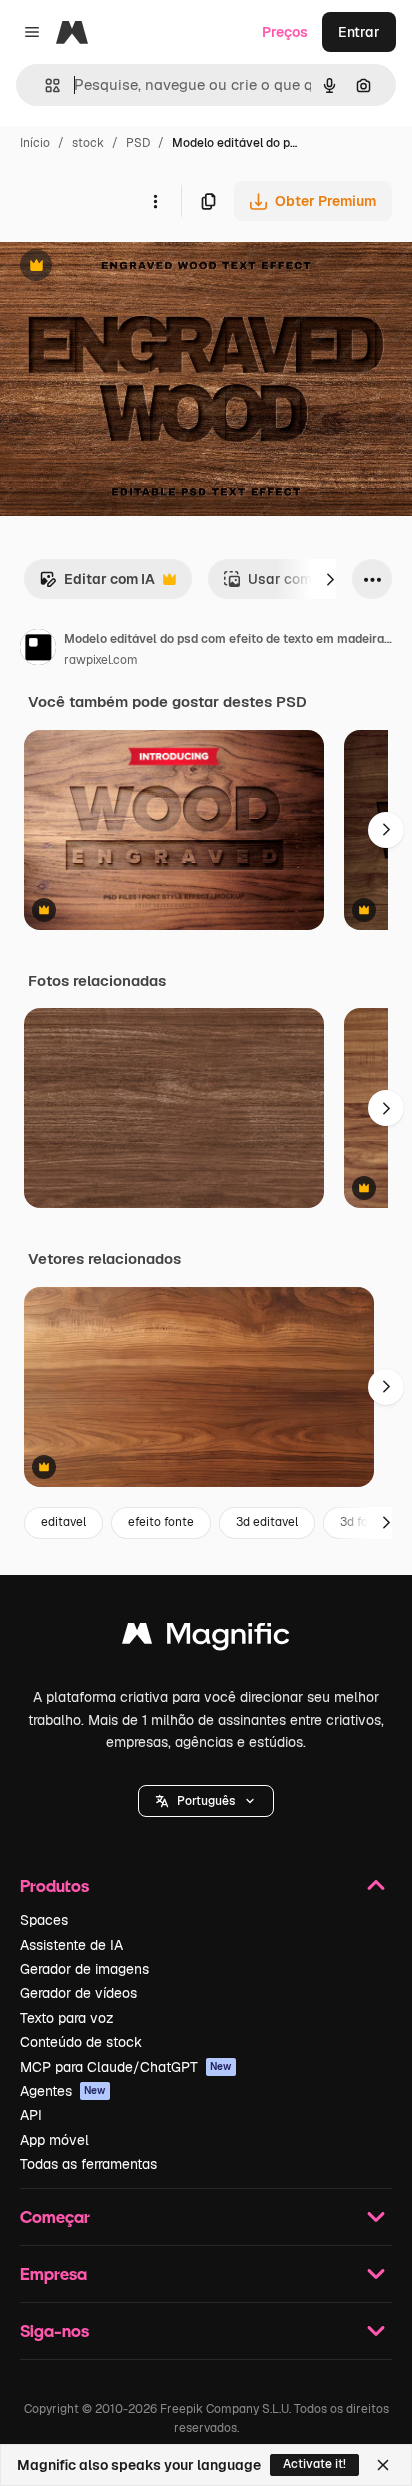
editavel (63, 1522)
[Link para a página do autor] (38, 650)
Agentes (63, 2091)
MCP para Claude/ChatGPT (126, 2067)
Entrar (359, 32)
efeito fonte (161, 1522)
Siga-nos (54, 2330)
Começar (55, 2216)
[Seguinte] (330, 579)
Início (35, 143)
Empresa (53, 2273)
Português (206, 1801)
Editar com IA (97, 584)
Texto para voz (67, 2018)
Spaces (44, 1920)
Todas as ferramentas (88, 2164)
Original (128, 267)
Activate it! (314, 2464)
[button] (206, 1801)
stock (88, 143)
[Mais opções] (155, 201)
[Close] (383, 2465)
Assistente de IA (71, 1945)
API (31, 2115)
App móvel (54, 2140)
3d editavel (267, 1522)
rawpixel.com (101, 660)
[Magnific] (206, 1638)
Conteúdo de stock (81, 2042)
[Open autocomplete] (44, 85)
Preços (285, 32)
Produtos (54, 1885)
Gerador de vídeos (78, 1993)
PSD (138, 143)
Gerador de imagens (84, 1969)
